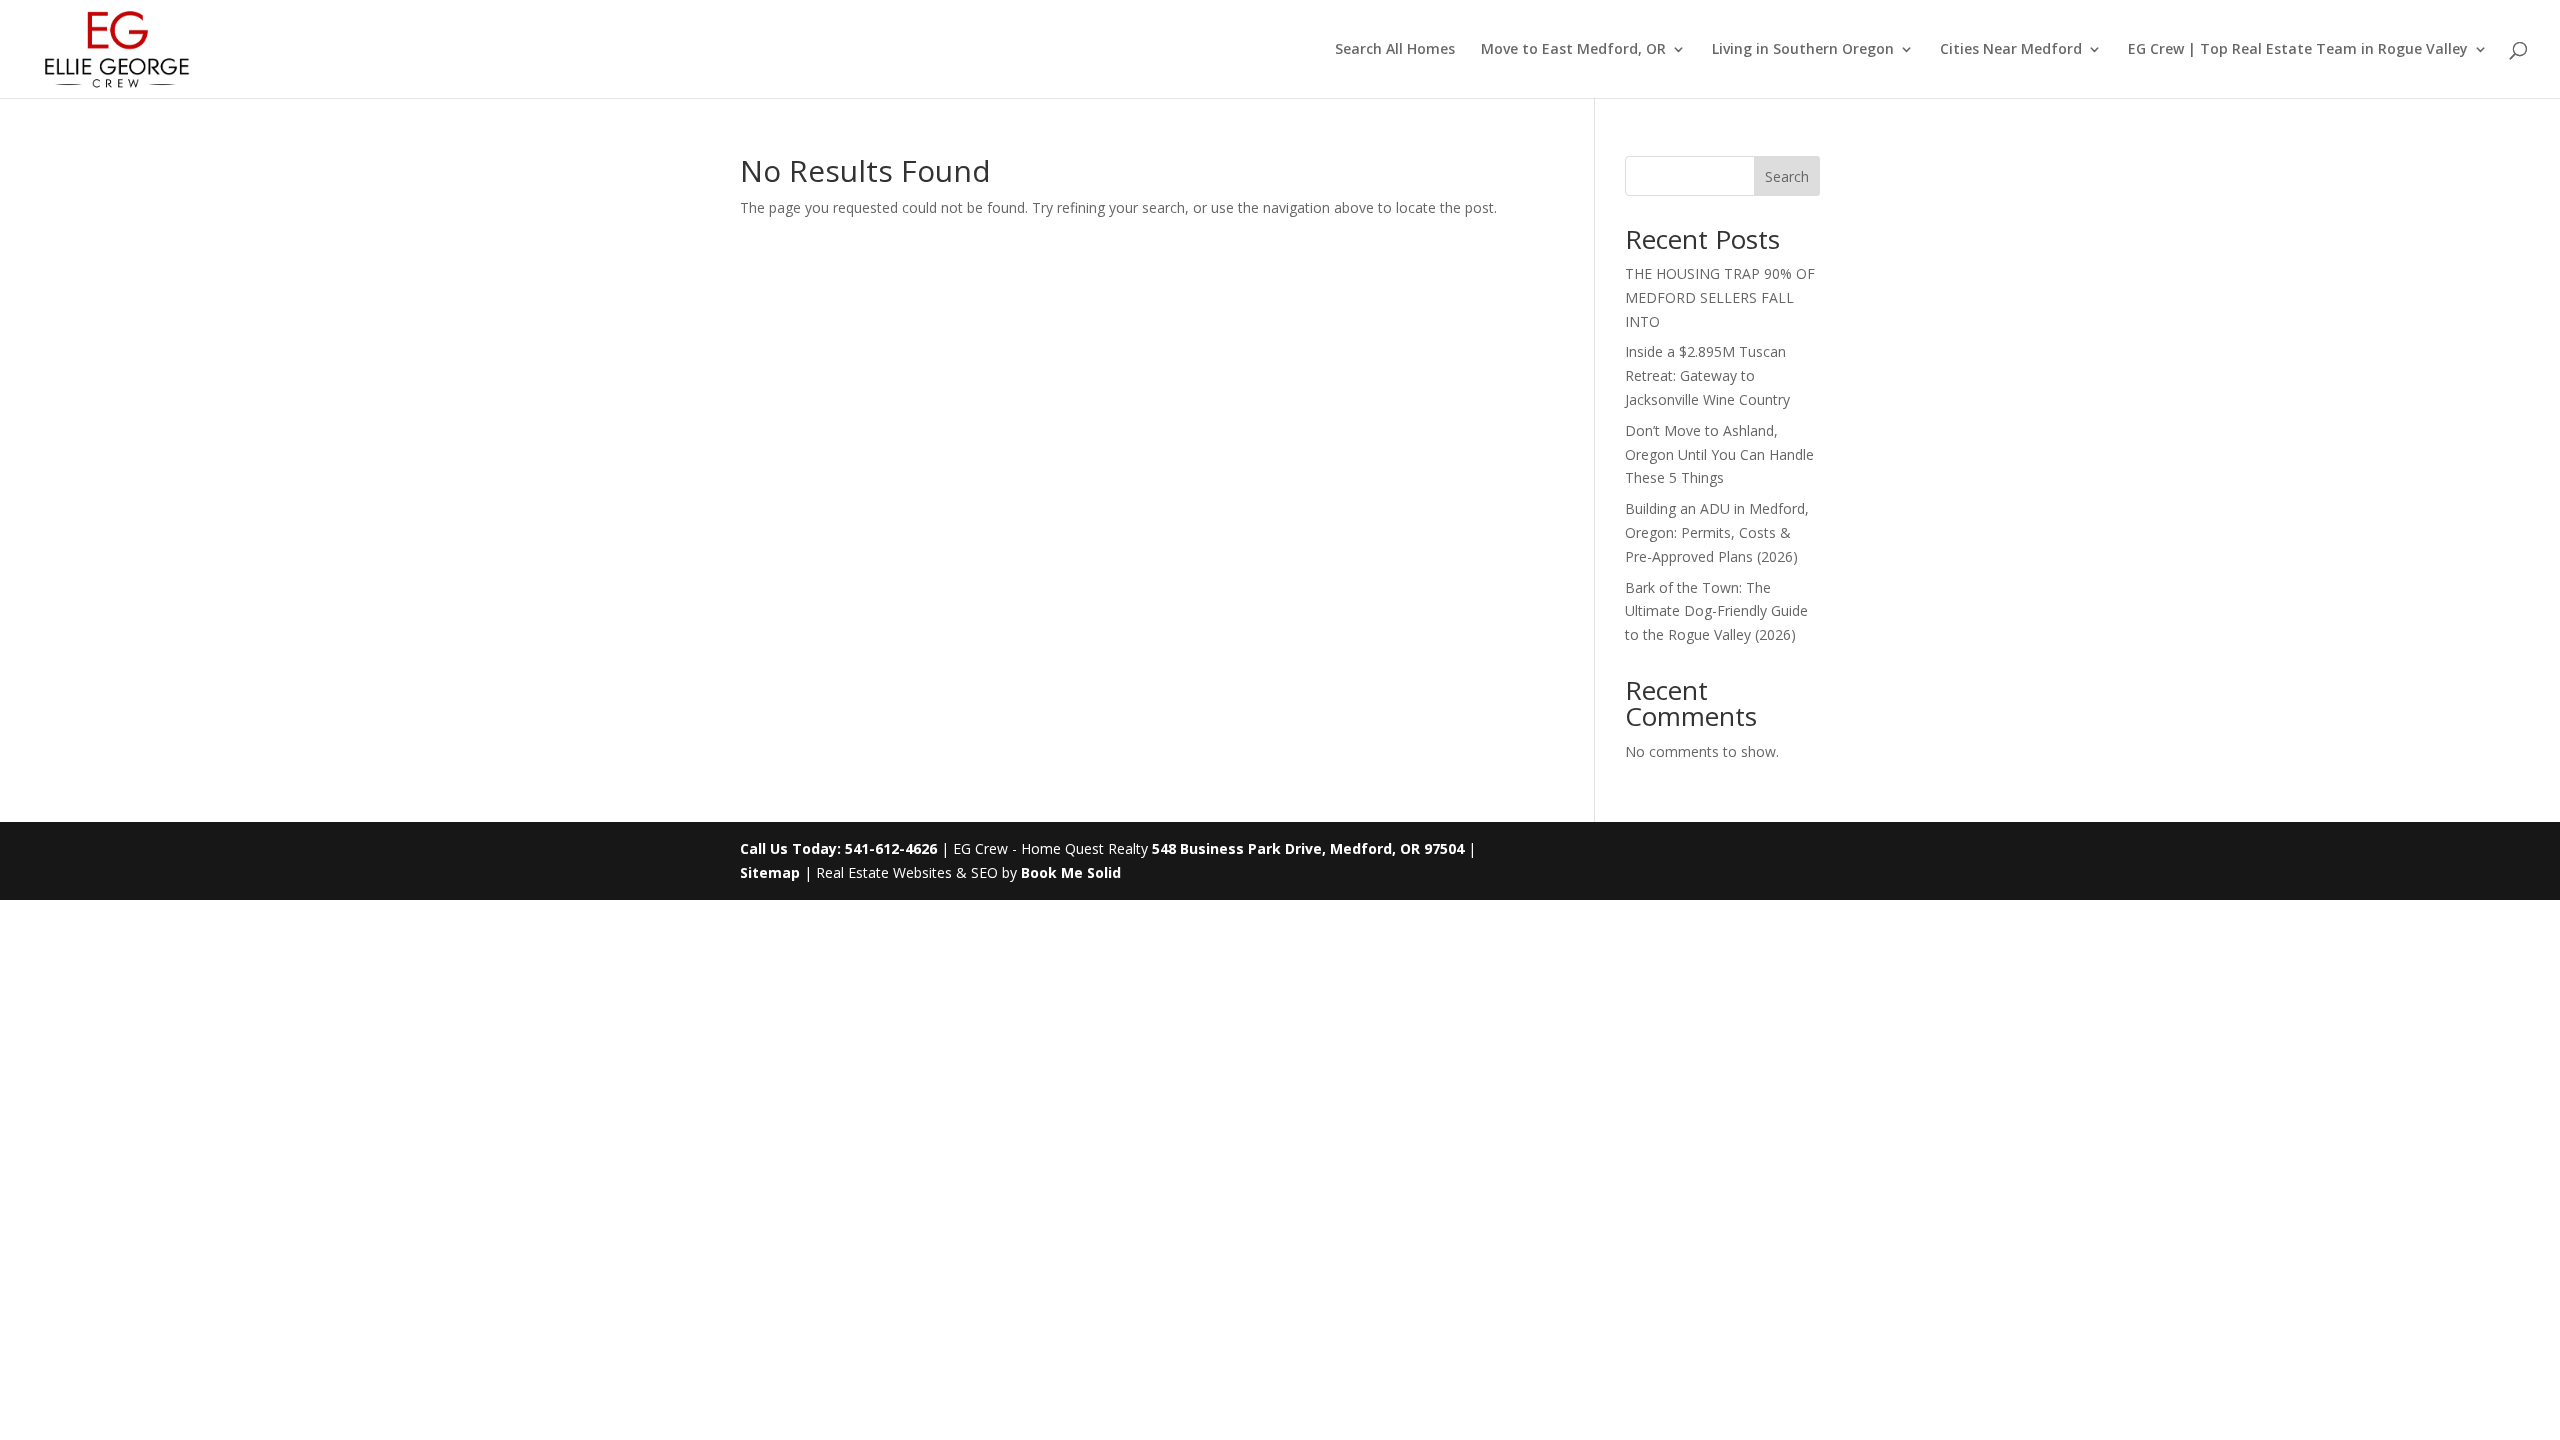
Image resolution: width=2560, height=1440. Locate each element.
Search (1787, 176)
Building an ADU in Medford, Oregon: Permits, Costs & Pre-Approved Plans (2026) (1717, 532)
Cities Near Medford (2011, 50)
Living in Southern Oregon (1803, 50)
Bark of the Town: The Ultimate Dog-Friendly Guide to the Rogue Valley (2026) (1716, 611)
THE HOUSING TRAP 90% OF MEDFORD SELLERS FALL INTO (1720, 297)
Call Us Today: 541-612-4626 (838, 848)
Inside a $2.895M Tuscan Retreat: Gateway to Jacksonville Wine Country (1707, 375)
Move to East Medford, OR (1573, 50)
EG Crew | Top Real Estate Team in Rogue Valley (2298, 50)
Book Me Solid (1071, 872)
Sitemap (770, 872)
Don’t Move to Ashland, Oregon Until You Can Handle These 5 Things (1719, 454)
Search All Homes (1395, 50)
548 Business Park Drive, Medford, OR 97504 (1308, 848)
